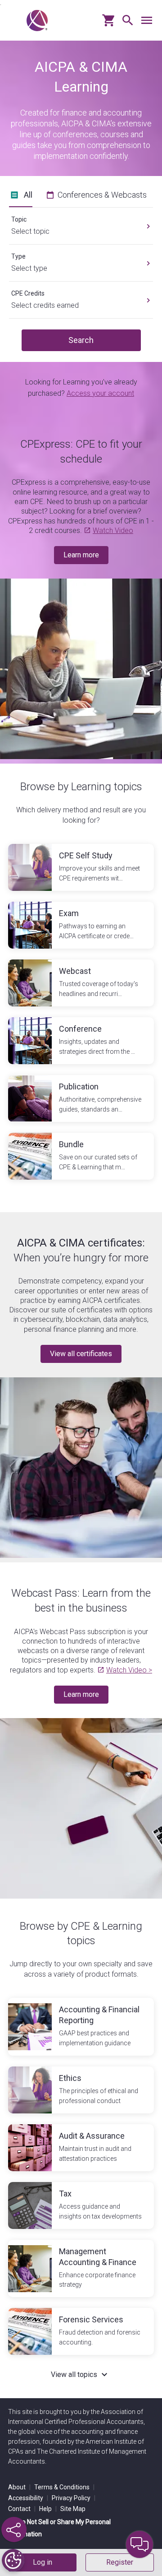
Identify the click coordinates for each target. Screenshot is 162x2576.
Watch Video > (129, 1670)
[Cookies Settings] (13, 2560)
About (19, 2487)
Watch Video (113, 530)
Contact (22, 2509)
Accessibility (28, 2498)
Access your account (100, 393)
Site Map (73, 2509)
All (28, 195)
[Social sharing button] (14, 2530)
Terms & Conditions (64, 2487)
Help (48, 2509)
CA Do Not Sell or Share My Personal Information (59, 2528)
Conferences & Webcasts (102, 195)
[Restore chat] (139, 2544)
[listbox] (81, 222)
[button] (126, 24)
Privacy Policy (74, 2498)
